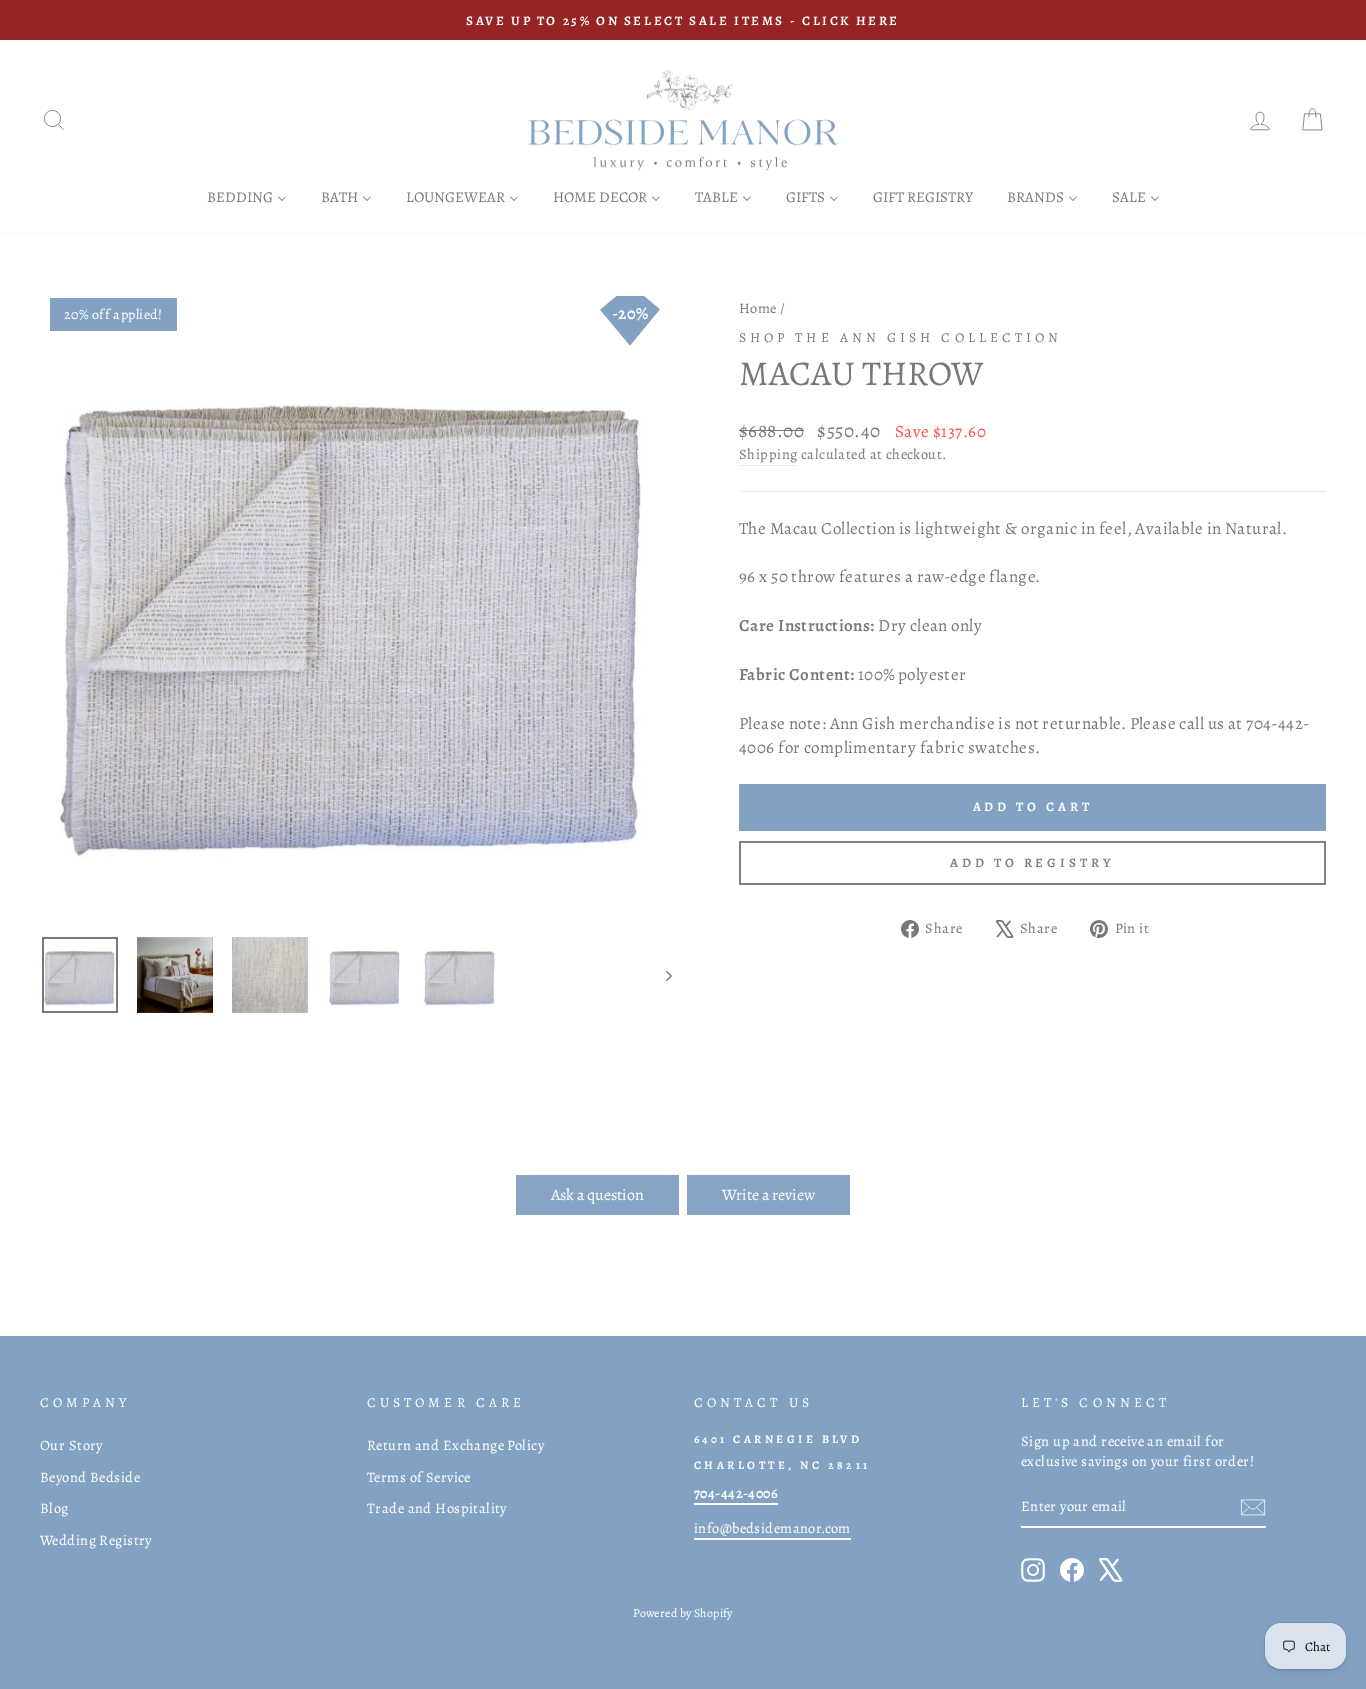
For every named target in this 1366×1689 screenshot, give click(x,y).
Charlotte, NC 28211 (782, 1465)
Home (758, 308)
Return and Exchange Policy (455, 1445)
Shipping (768, 454)
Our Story (71, 1445)
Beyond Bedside (90, 1477)
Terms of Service (419, 1477)
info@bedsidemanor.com (772, 1528)
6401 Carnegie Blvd (778, 1439)
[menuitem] (247, 196)
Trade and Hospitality (437, 1508)
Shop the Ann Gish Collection (900, 337)
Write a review (768, 1195)
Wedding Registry (96, 1540)
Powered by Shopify (683, 1613)
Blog (54, 1508)
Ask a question (597, 1195)
